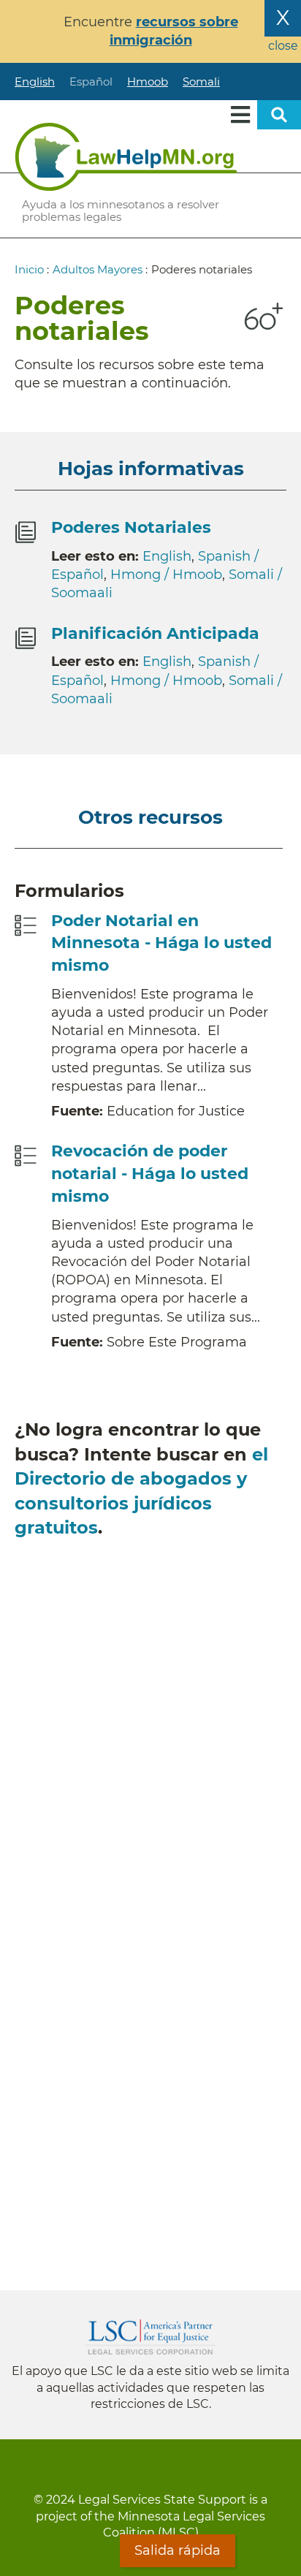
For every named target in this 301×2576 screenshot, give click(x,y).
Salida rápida (178, 2550)
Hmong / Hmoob (166, 575)
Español (91, 82)
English (35, 82)
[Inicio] (126, 156)
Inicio (29, 269)
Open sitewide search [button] (279, 115)
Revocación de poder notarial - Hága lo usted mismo (150, 1174)
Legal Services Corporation (150, 2337)
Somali (201, 82)
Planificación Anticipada (155, 633)
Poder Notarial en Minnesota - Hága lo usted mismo (161, 943)
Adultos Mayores (98, 269)
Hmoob (148, 82)
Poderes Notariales (131, 527)
